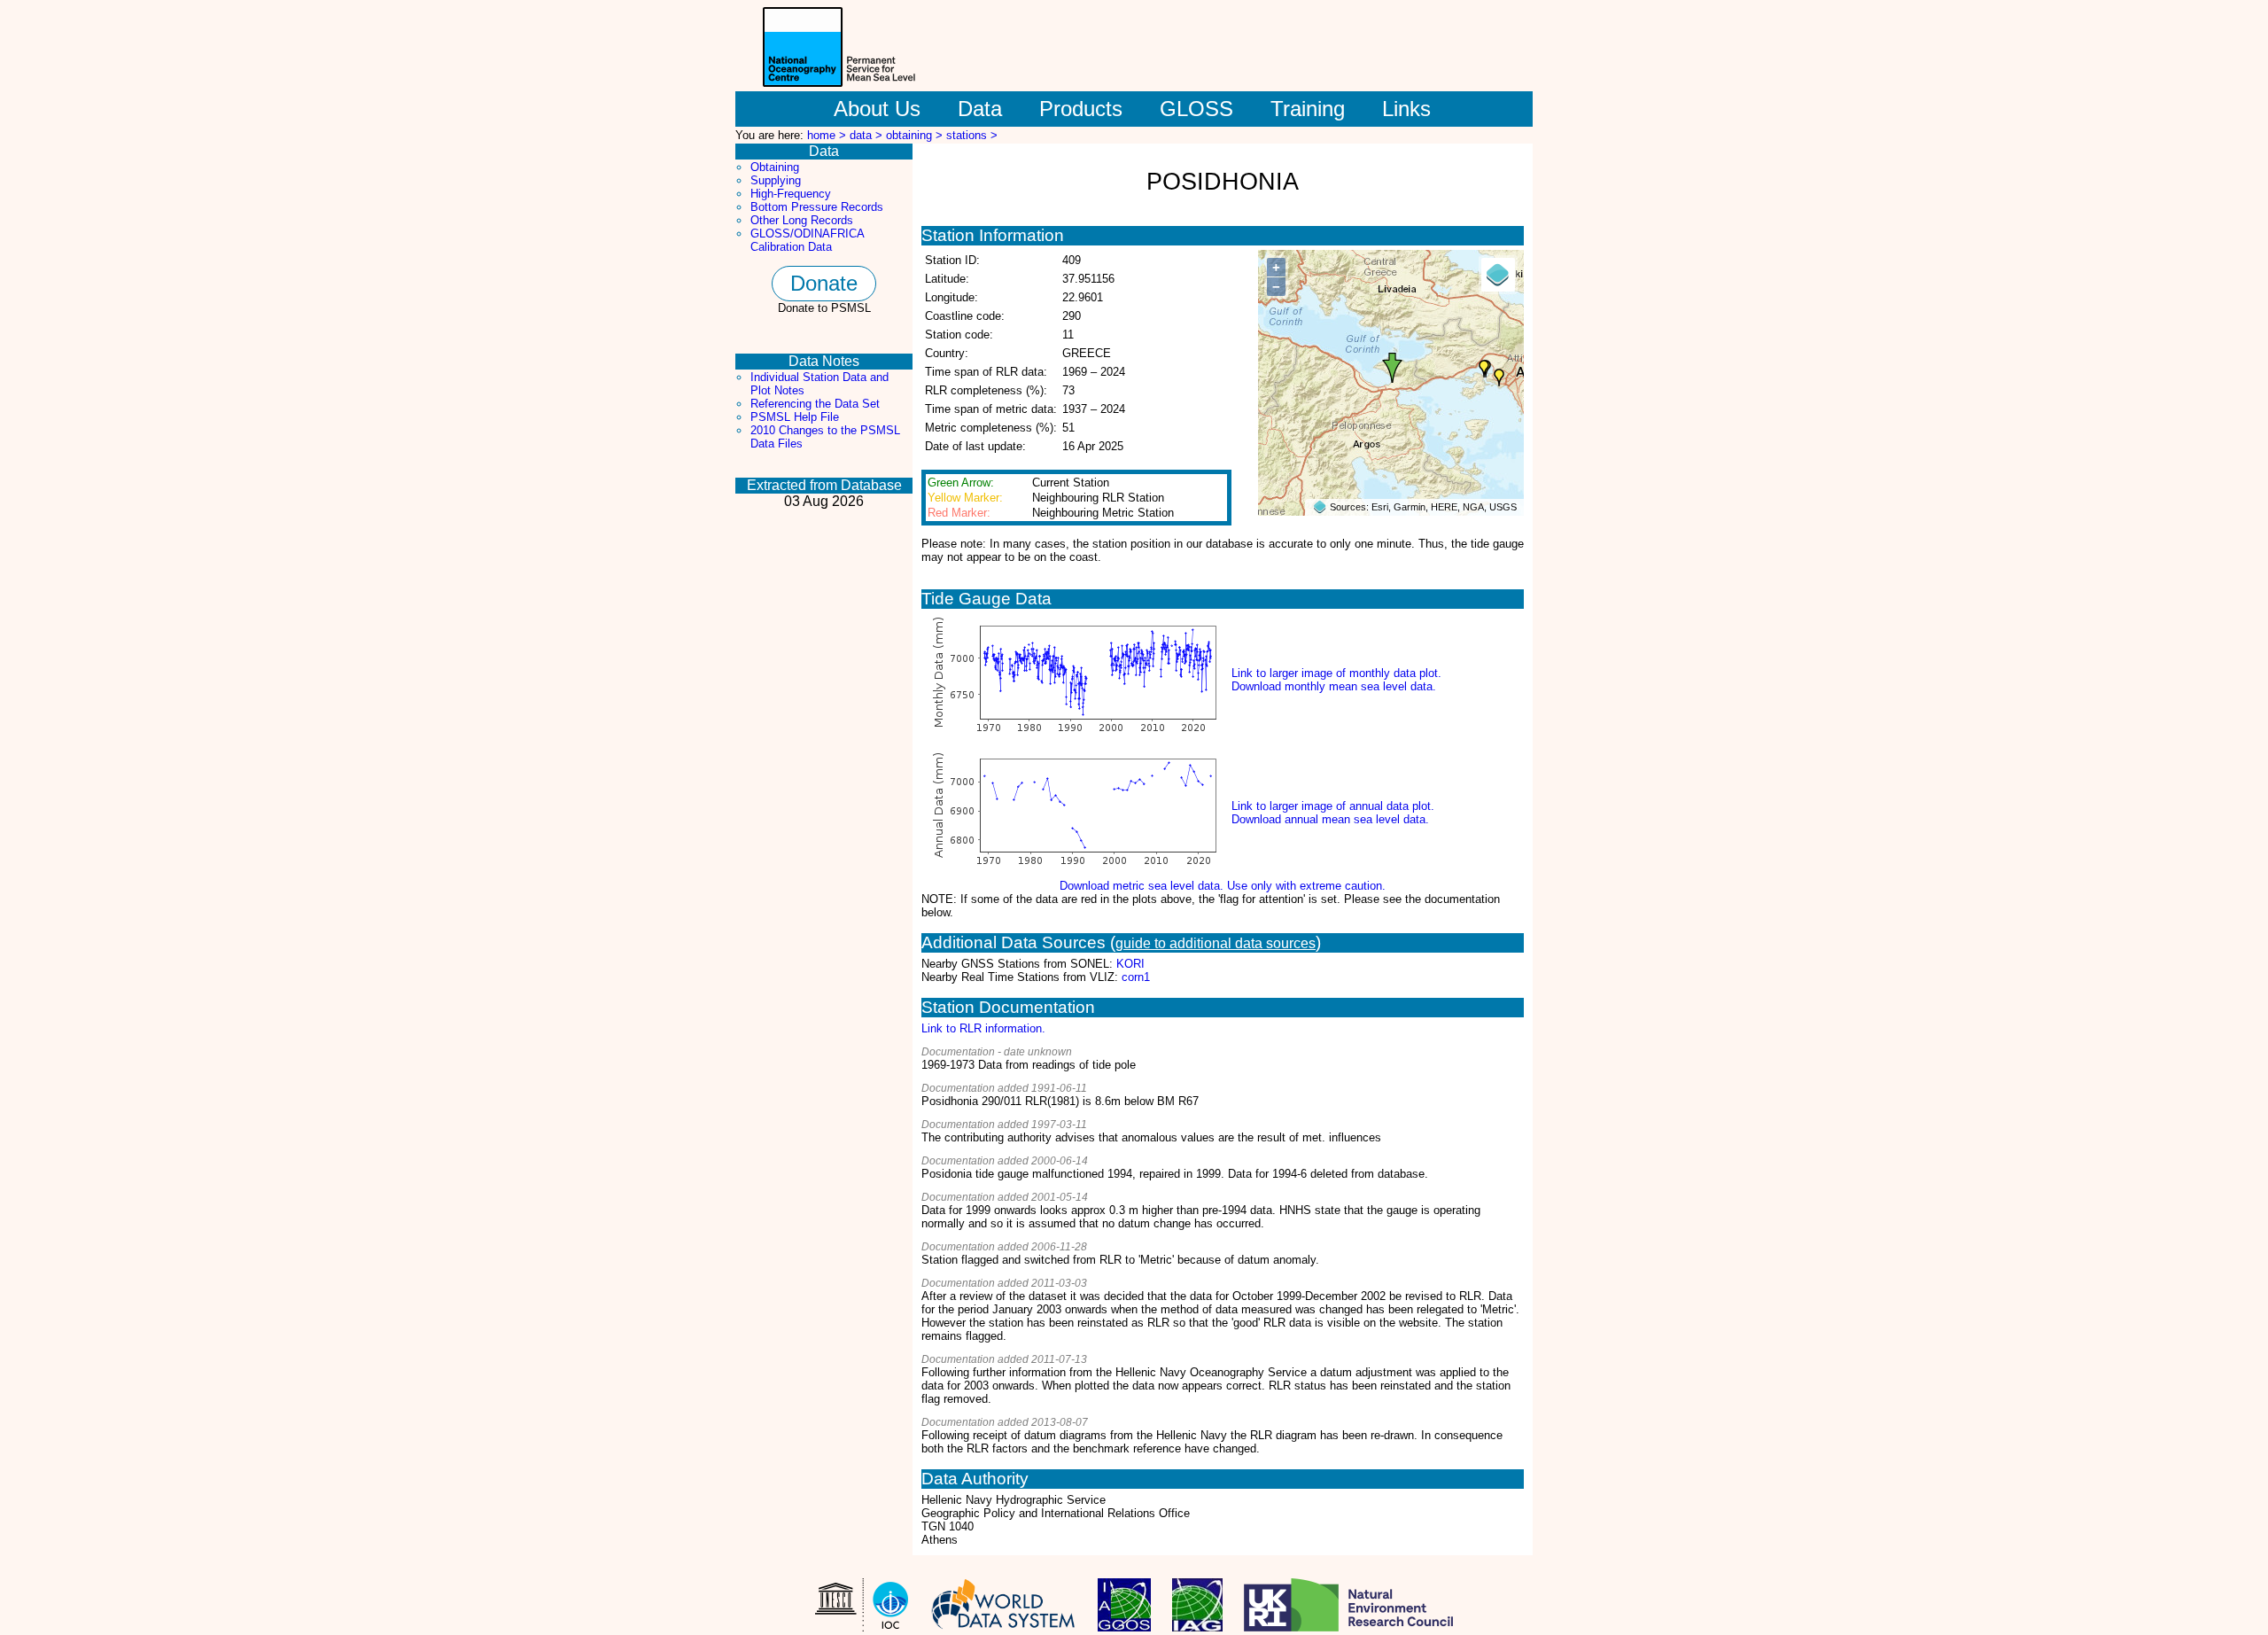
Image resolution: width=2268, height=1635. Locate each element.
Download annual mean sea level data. (1330, 819)
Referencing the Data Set (815, 404)
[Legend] (1498, 275)
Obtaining (775, 167)
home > (828, 135)
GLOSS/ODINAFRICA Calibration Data (807, 240)
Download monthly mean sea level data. (1334, 686)
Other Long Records (802, 220)
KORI (1130, 964)
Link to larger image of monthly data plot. (1336, 673)
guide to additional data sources (1216, 943)
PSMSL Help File (795, 417)
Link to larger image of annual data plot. (1333, 806)
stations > (972, 135)
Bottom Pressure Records (817, 207)
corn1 (1136, 977)
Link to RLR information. (983, 1028)
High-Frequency (791, 194)
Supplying (776, 180)
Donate (824, 283)
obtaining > (916, 135)
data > (868, 135)
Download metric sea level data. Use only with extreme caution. (1223, 886)
